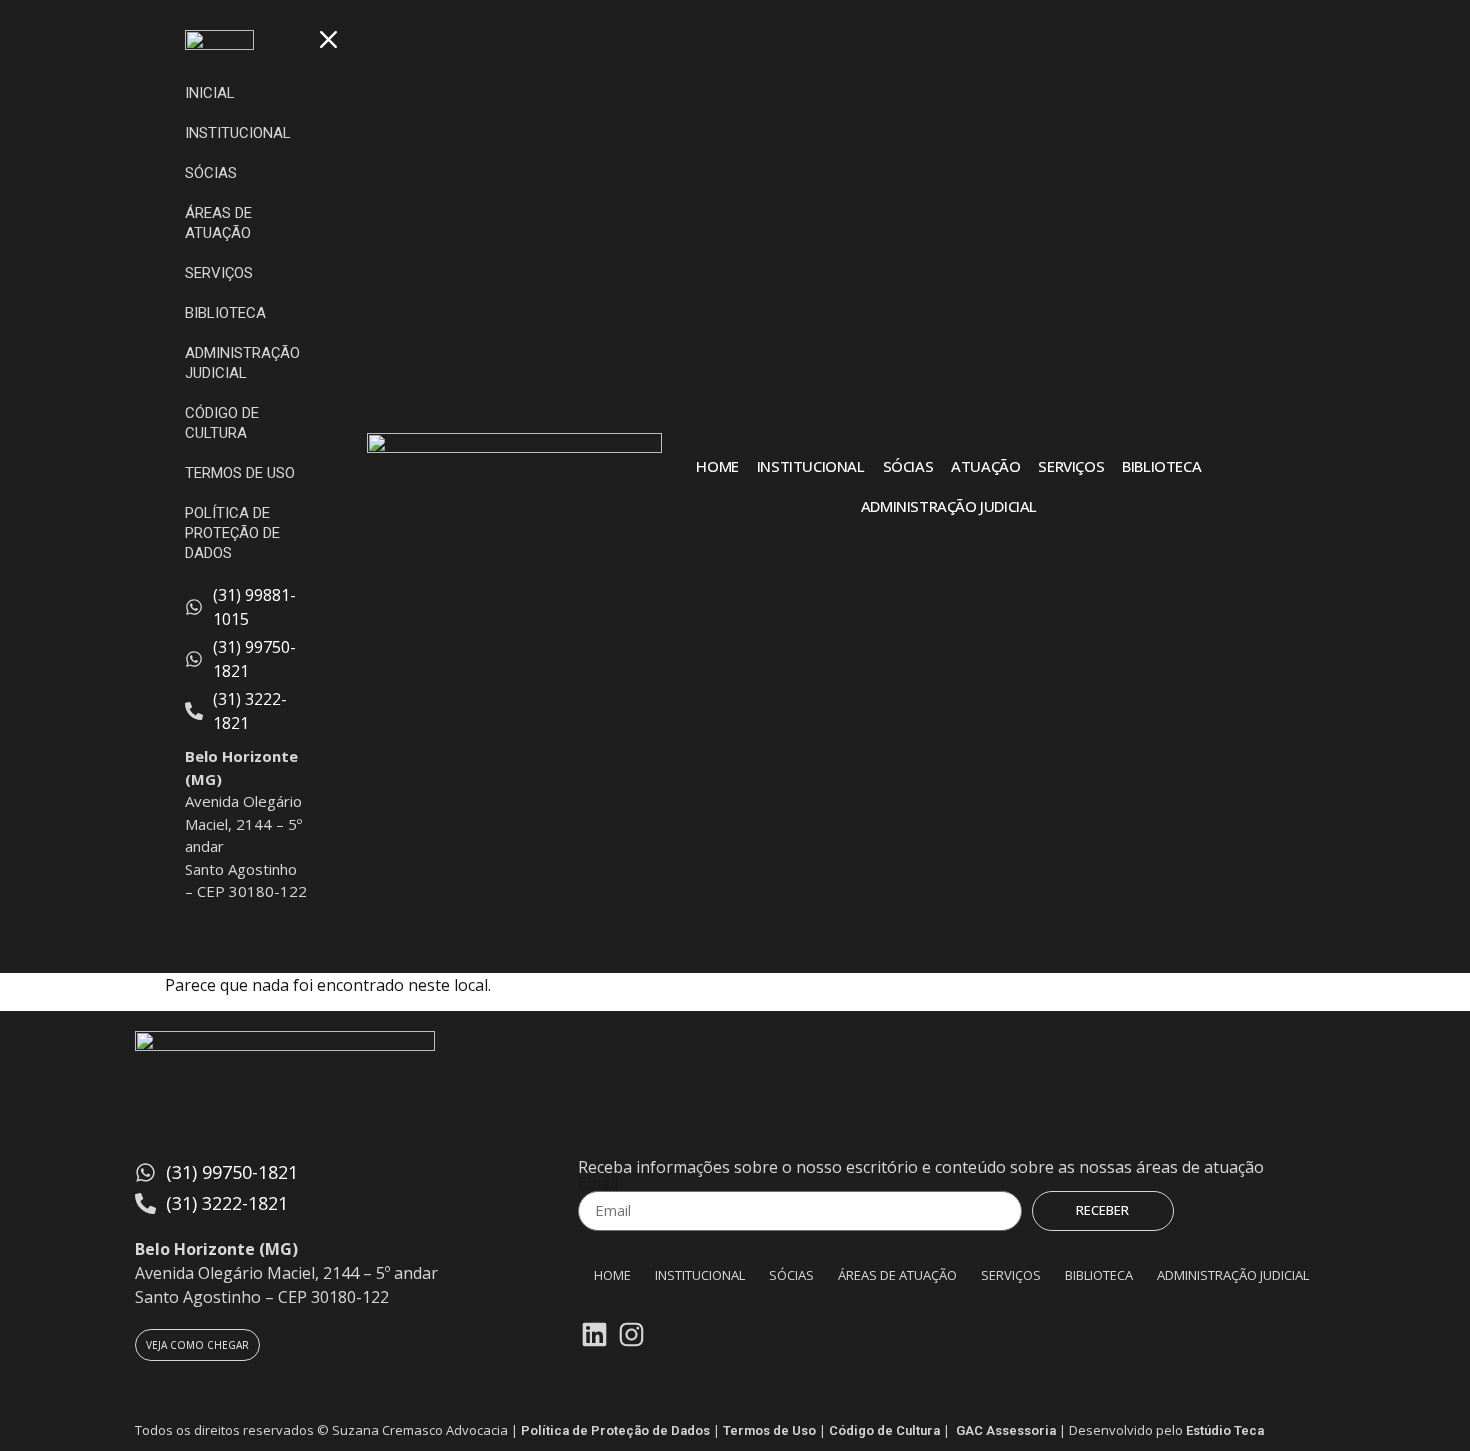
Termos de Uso (769, 1430)
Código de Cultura (884, 1430)
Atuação (985, 466)
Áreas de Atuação (897, 1275)
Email (598, 1183)
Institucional (811, 466)
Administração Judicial (949, 506)
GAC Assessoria (1006, 1430)
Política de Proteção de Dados (615, 1430)
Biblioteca (1161, 466)
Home (717, 466)
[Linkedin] (594, 1335)
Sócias (908, 466)
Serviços (1071, 466)
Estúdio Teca (1225, 1430)
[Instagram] (631, 1335)
